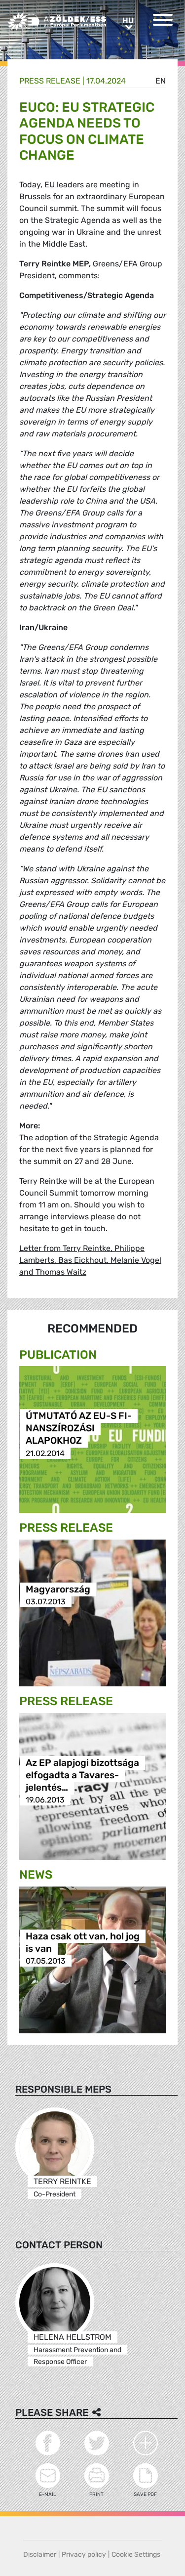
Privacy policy (84, 2555)
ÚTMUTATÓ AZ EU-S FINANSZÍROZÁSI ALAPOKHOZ (79, 1429)
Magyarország (58, 1589)
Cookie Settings (136, 2555)
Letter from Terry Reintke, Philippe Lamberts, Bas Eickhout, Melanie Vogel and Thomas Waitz (90, 1260)
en (161, 81)
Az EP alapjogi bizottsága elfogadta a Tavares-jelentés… (82, 1775)
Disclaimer (40, 2555)
